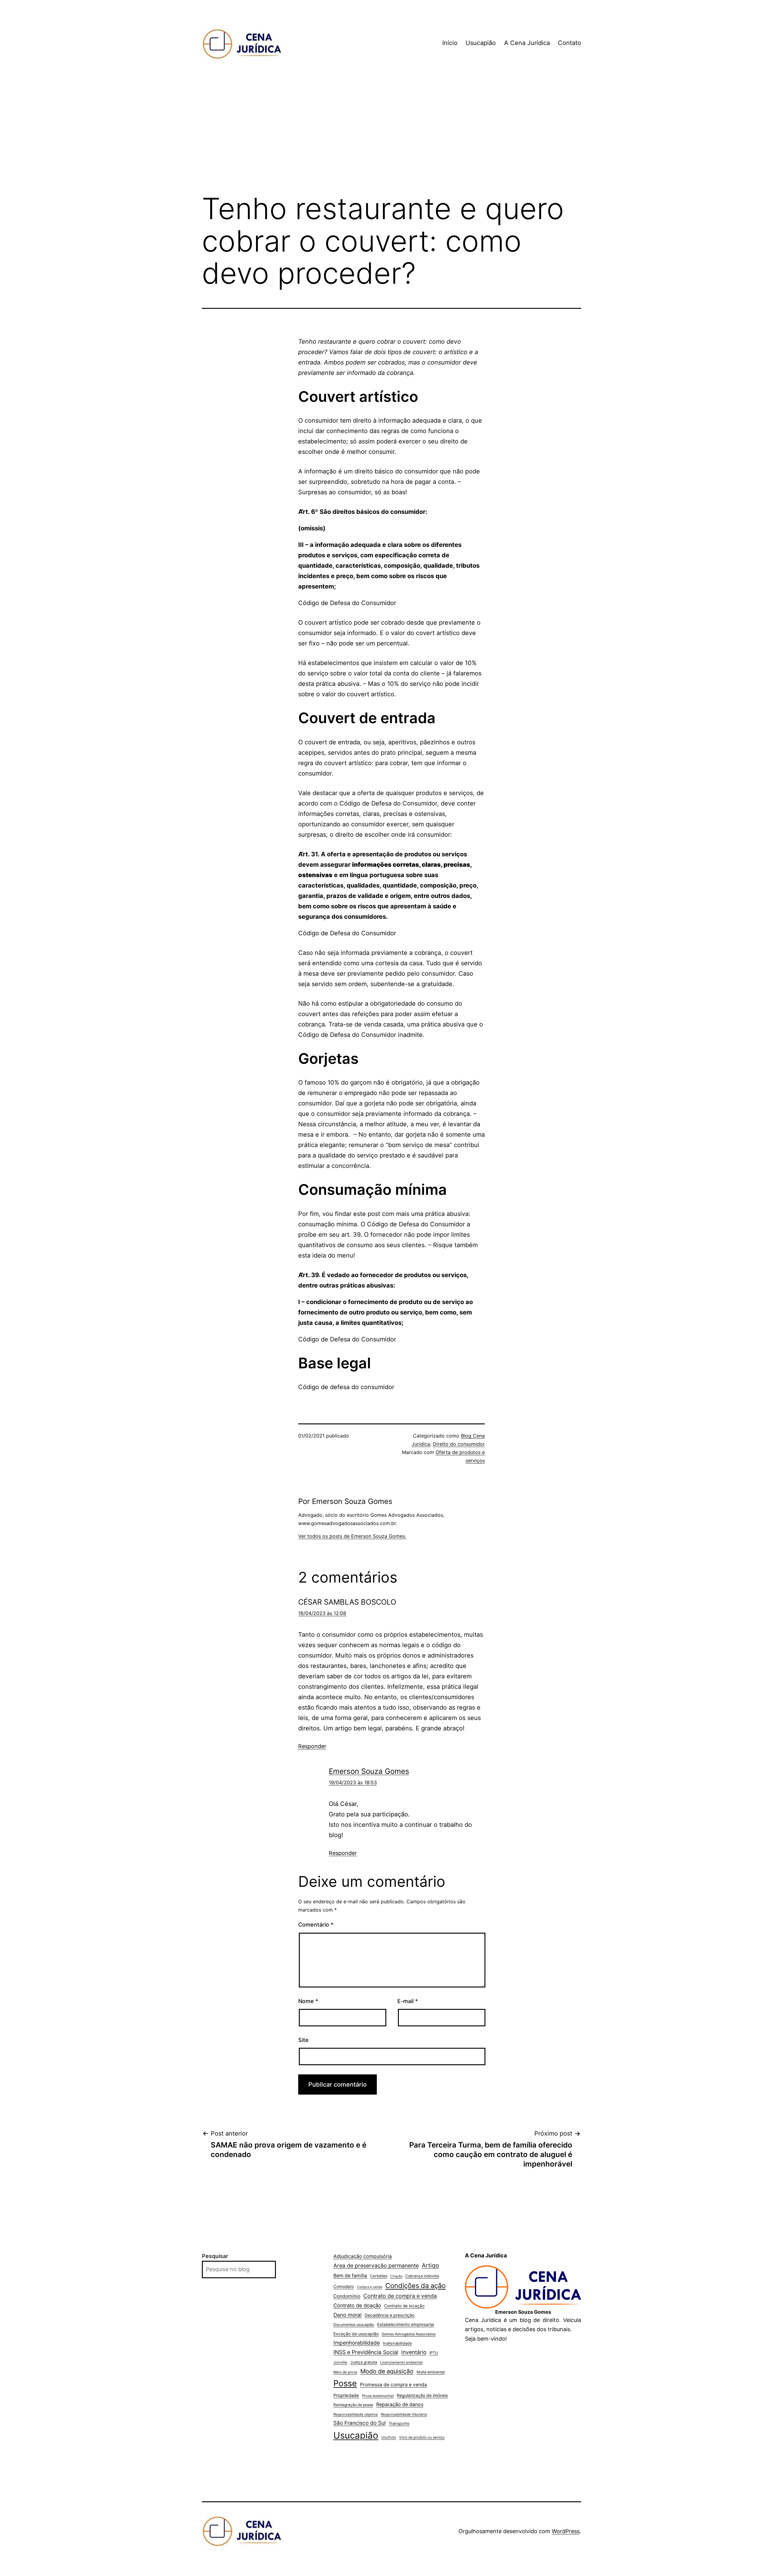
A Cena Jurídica (527, 43)
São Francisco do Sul (360, 2423)
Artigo (430, 2266)
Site (303, 2040)
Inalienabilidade (397, 2343)
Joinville (340, 2362)
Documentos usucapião (354, 2325)
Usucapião (481, 43)
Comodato (344, 2286)
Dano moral (347, 2315)
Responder (312, 1746)
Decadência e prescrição (390, 2315)
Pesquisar (215, 2256)
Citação (396, 2276)
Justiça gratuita (364, 2362)
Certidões (379, 2276)
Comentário (316, 1925)
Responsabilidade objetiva (356, 2414)
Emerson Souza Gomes (369, 1771)
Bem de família (350, 2276)
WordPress (566, 2531)
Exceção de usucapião (356, 2334)
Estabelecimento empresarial (406, 2324)
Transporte (399, 2423)
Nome (308, 2001)
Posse (345, 2383)
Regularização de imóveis (422, 2395)
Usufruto (389, 2437)
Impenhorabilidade (357, 2343)
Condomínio (347, 2296)
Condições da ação (416, 2286)
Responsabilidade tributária (404, 2414)
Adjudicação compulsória (363, 2256)
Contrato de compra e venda (400, 2296)
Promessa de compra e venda (393, 2385)
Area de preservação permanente (376, 2266)
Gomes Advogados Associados (409, 2334)
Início (450, 43)
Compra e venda (370, 2287)
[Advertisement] (391, 137)
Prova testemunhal (378, 2396)
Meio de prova (345, 2372)
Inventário (414, 2352)
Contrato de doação (357, 2305)
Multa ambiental (431, 2372)
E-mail (408, 2001)
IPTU (434, 2353)
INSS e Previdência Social (366, 2352)
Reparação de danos (400, 2404)
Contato (570, 43)
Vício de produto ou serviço (422, 2437)
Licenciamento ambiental (401, 2362)
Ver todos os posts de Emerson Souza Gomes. (352, 1536)
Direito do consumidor (459, 1444)
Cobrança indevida (422, 2276)
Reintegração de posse (353, 2405)
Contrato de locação (404, 2306)
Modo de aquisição (387, 2371)
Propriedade (346, 2395)
